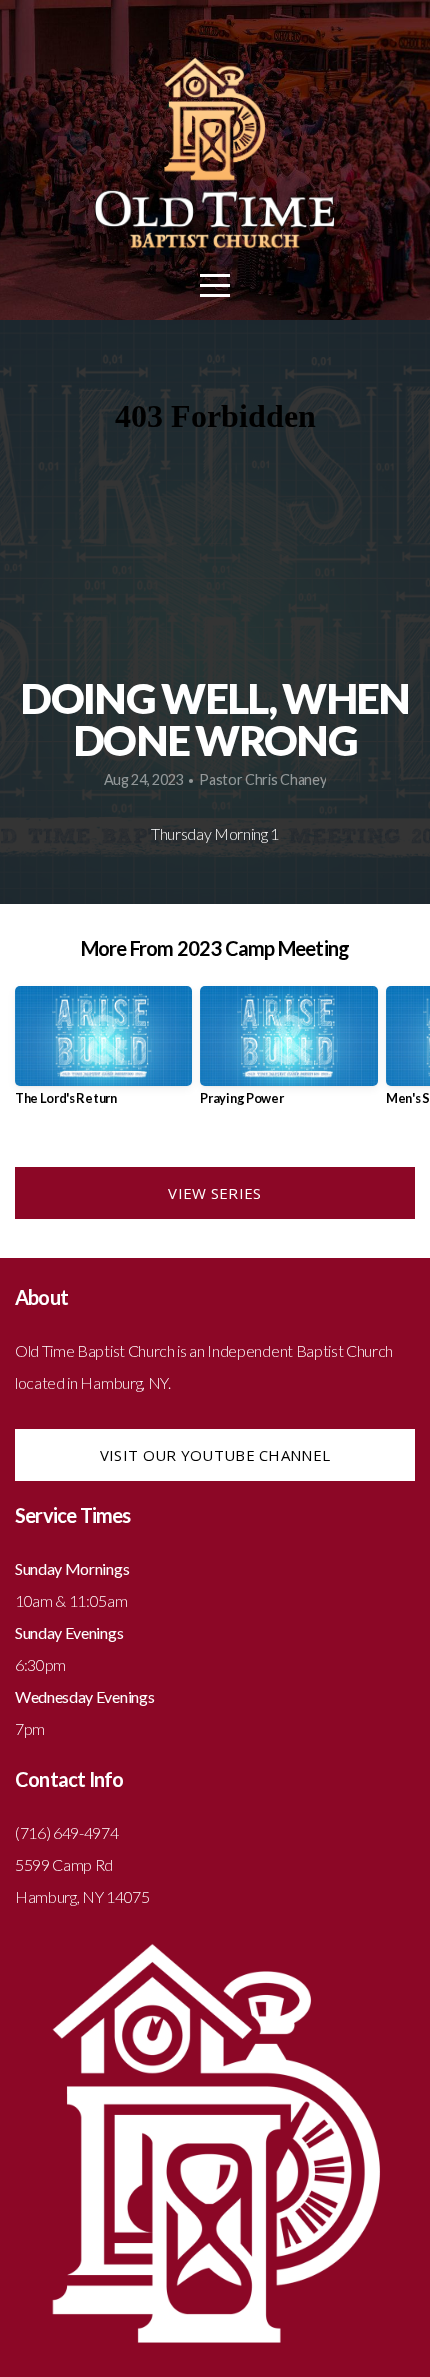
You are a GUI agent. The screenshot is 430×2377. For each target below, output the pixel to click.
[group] (103, 1053)
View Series (214, 1193)
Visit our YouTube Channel (215, 1455)
